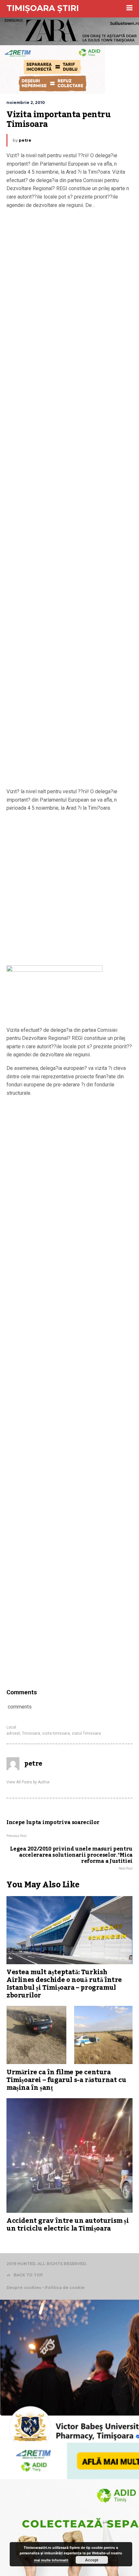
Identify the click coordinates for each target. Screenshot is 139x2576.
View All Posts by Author (28, 1782)
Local (11, 1727)
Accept (92, 2560)
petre (25, 140)
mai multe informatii (51, 2560)
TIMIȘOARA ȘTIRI (43, 8)
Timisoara (31, 1733)
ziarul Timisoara (86, 1733)
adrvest (13, 1733)
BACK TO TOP (28, 2275)
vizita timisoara (56, 1733)
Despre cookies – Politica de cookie (46, 2288)
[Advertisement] (69, 500)
